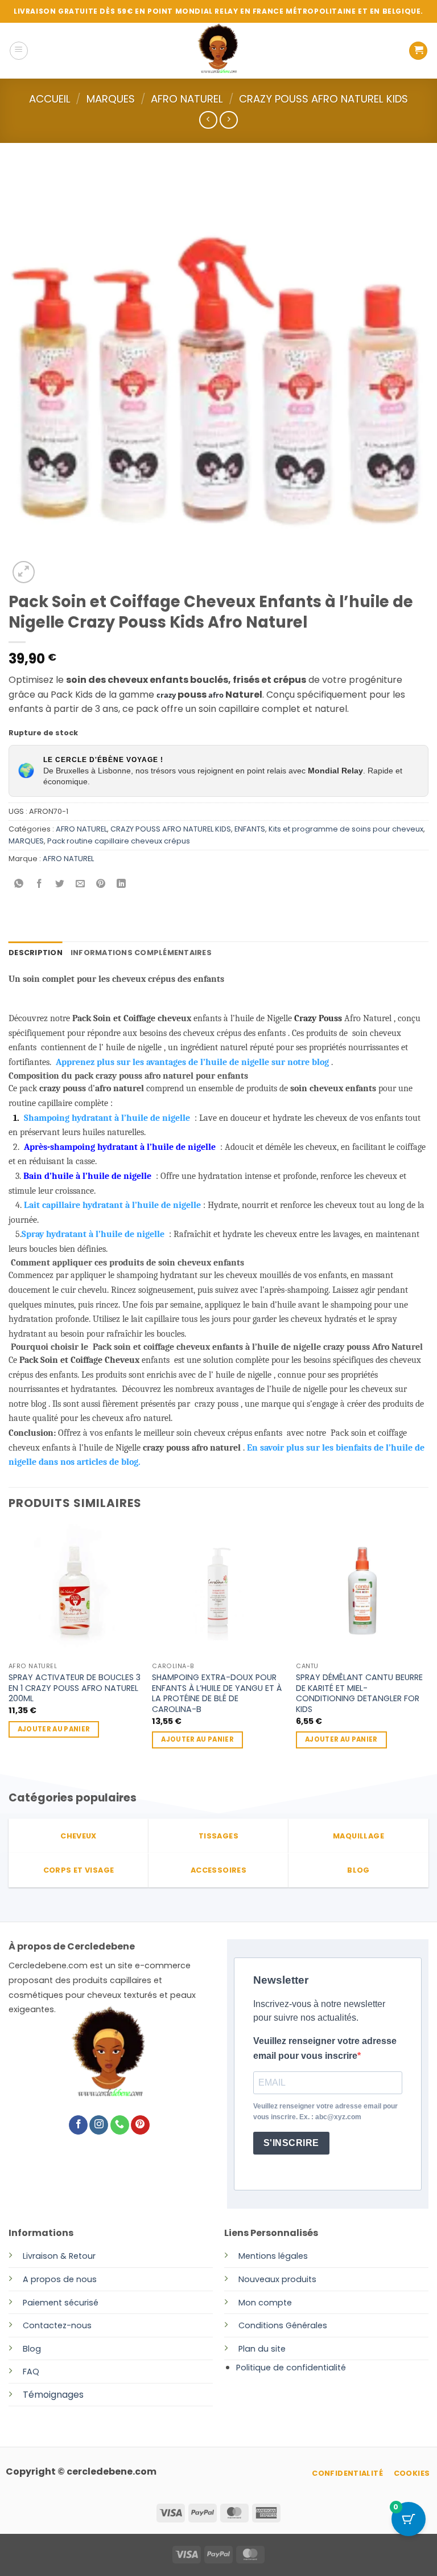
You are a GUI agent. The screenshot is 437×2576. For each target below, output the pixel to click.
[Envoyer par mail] (81, 884)
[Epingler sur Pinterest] (101, 884)
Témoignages (53, 2395)
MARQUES (111, 99)
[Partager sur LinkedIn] (121, 884)
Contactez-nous (57, 2325)
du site (271, 2349)
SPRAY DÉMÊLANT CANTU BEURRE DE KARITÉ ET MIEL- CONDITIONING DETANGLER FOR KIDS (359, 1694)
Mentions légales (273, 2256)
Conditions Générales (283, 2325)
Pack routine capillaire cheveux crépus (119, 841)
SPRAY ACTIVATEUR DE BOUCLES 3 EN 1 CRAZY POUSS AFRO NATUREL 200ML (75, 1688)
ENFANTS (250, 829)
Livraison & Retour (59, 2256)
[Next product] (208, 120)
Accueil (50, 99)
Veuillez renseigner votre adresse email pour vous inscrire (325, 2048)
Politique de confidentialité (291, 2368)
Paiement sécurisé (61, 2303)
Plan (247, 2349)
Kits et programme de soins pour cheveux (346, 829)
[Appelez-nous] (120, 2125)
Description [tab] (36, 953)
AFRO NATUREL (187, 99)
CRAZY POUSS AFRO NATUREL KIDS (323, 99)
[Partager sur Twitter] (60, 884)
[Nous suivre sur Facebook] (78, 2125)
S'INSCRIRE (291, 2143)
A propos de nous (60, 2279)
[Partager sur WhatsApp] (19, 884)
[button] (19, 51)
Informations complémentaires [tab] (141, 953)
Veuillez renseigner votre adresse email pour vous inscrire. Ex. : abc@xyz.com (325, 2112)
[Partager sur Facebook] (40, 884)
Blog (32, 2349)
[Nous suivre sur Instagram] (99, 2125)
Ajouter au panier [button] (54, 1729)
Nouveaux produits (277, 2279)
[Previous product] (228, 120)
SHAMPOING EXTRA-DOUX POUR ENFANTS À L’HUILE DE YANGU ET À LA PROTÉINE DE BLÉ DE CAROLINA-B (217, 1694)
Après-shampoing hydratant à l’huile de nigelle (120, 1147)
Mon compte (265, 2303)
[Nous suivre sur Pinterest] (140, 2125)
